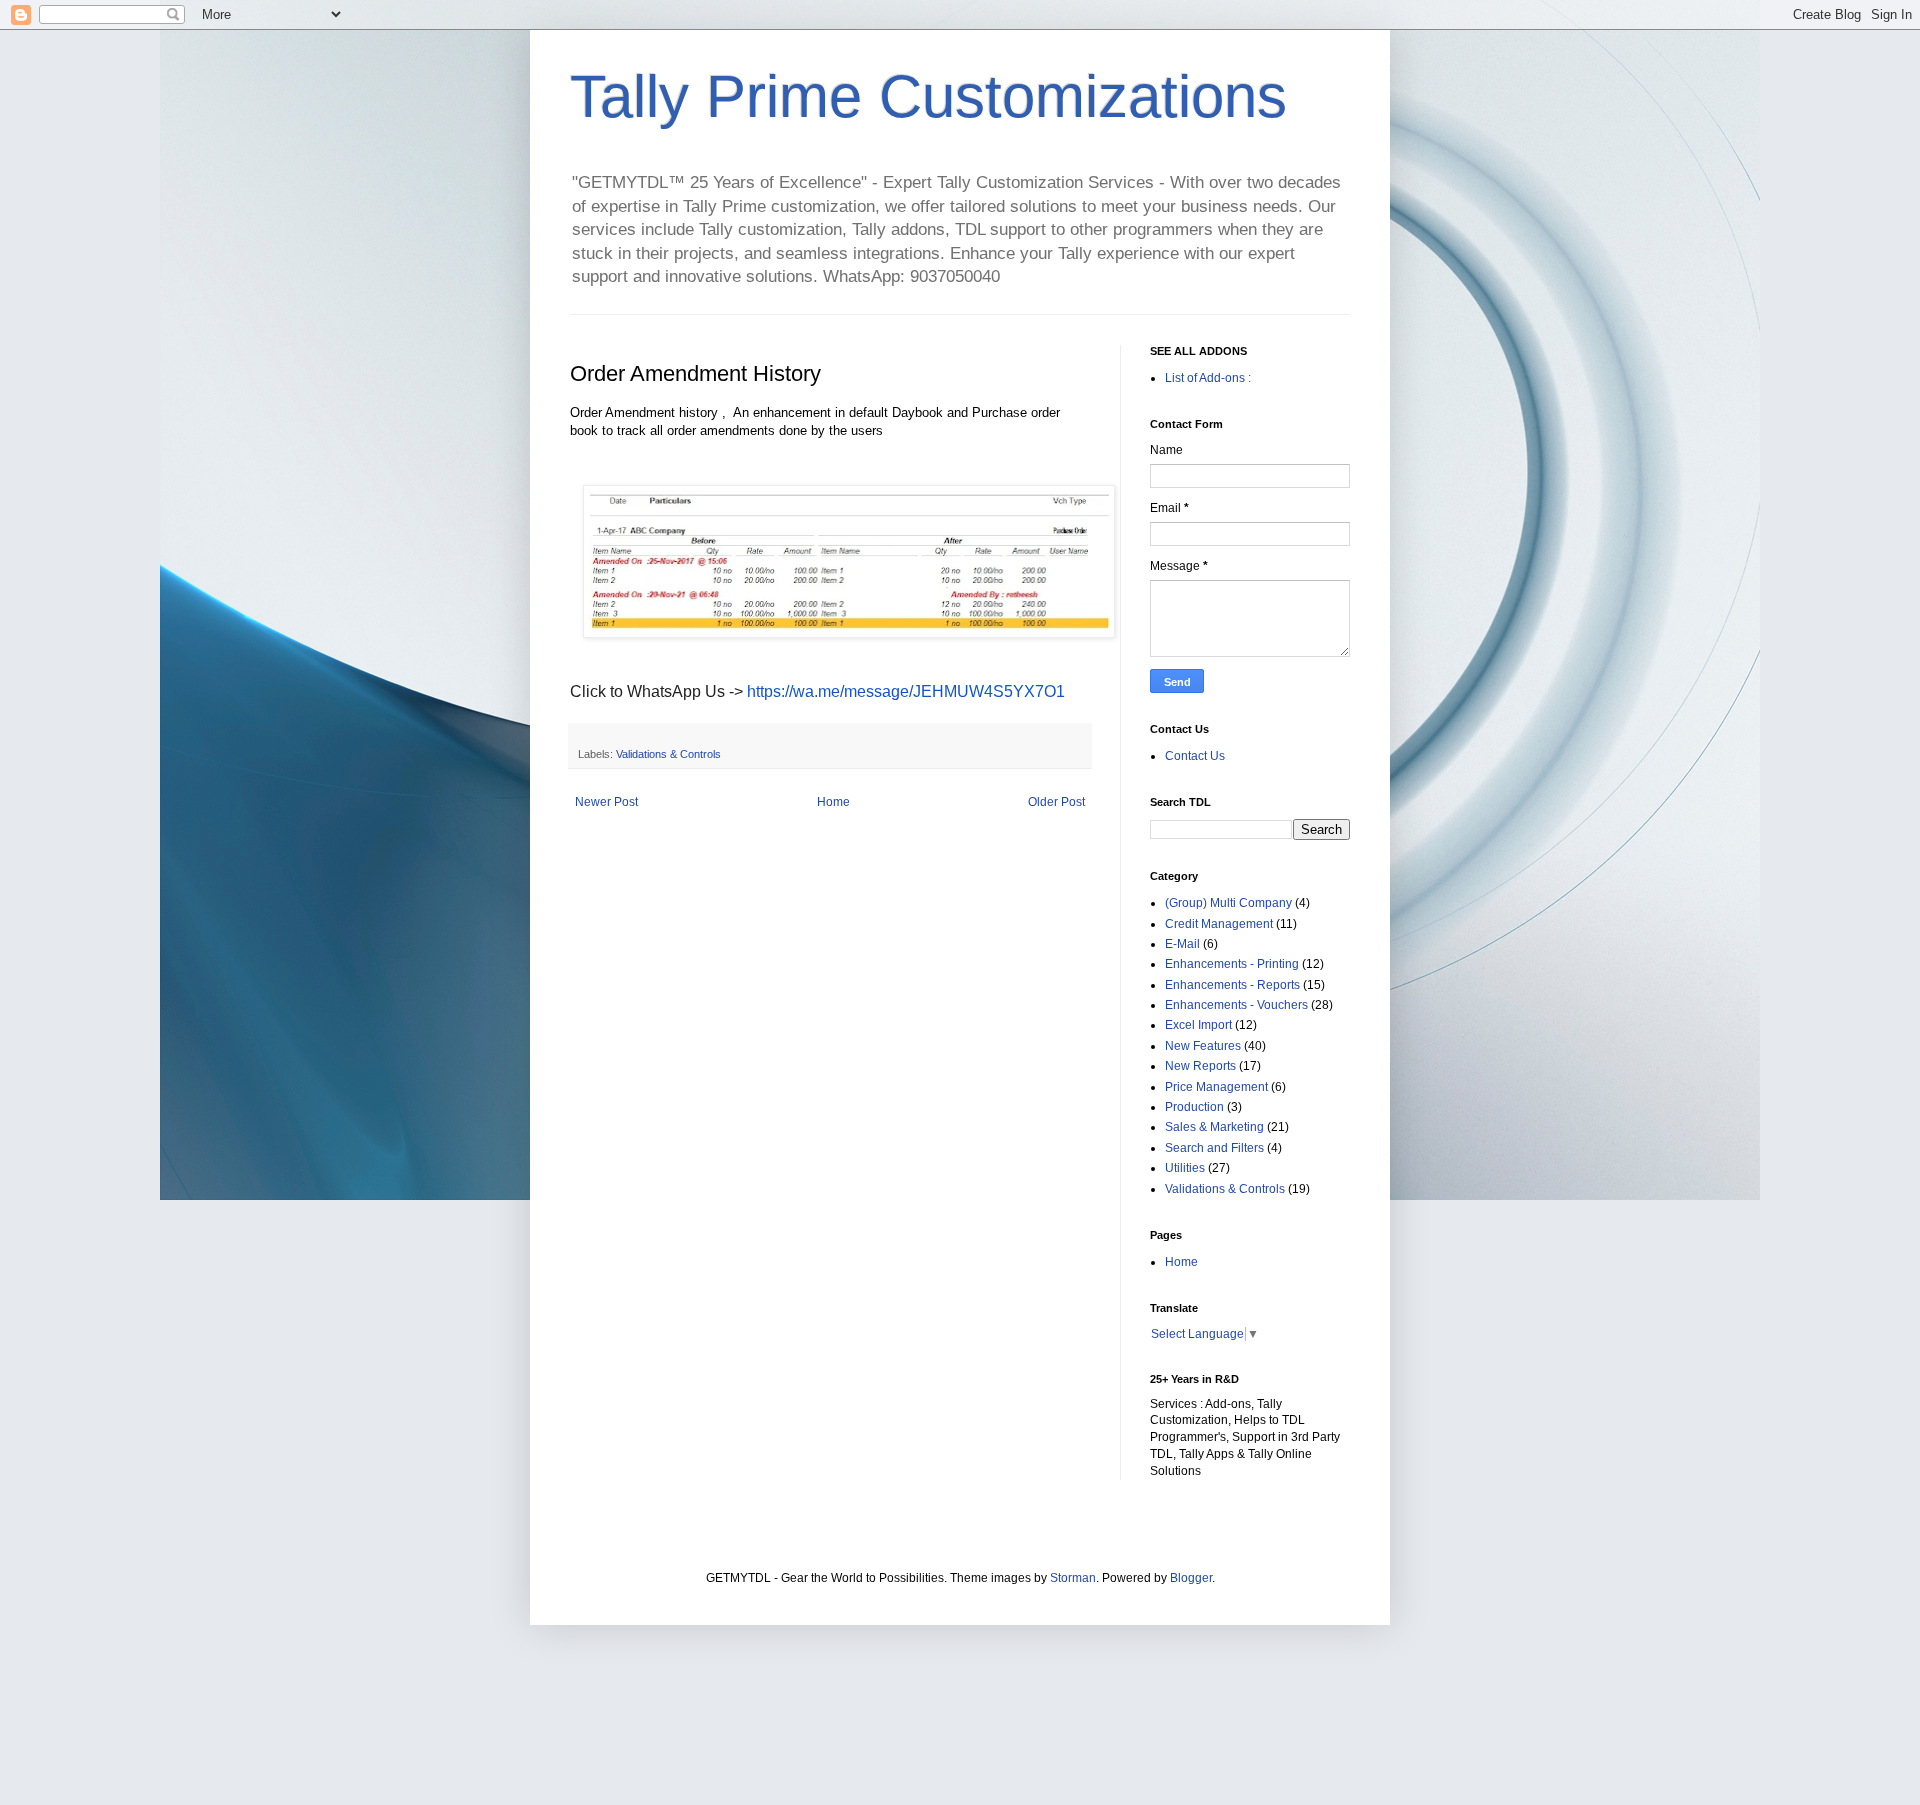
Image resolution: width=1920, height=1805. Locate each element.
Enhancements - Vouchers (1236, 1005)
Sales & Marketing (1214, 1127)
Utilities (1185, 1168)
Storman (1073, 1578)
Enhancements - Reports (1232, 985)
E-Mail (1182, 944)
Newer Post (606, 802)
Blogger (1191, 1578)
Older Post (1056, 802)
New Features (1203, 1046)
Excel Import (1198, 1025)
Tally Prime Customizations (928, 96)
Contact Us (1195, 756)
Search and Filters (1214, 1148)
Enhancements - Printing (1232, 964)
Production (1194, 1107)
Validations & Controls (668, 754)
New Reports (1200, 1066)
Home (833, 802)
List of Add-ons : (1208, 378)
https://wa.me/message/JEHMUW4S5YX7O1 (906, 691)
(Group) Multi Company (1228, 903)
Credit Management (1219, 924)
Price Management (1216, 1087)
